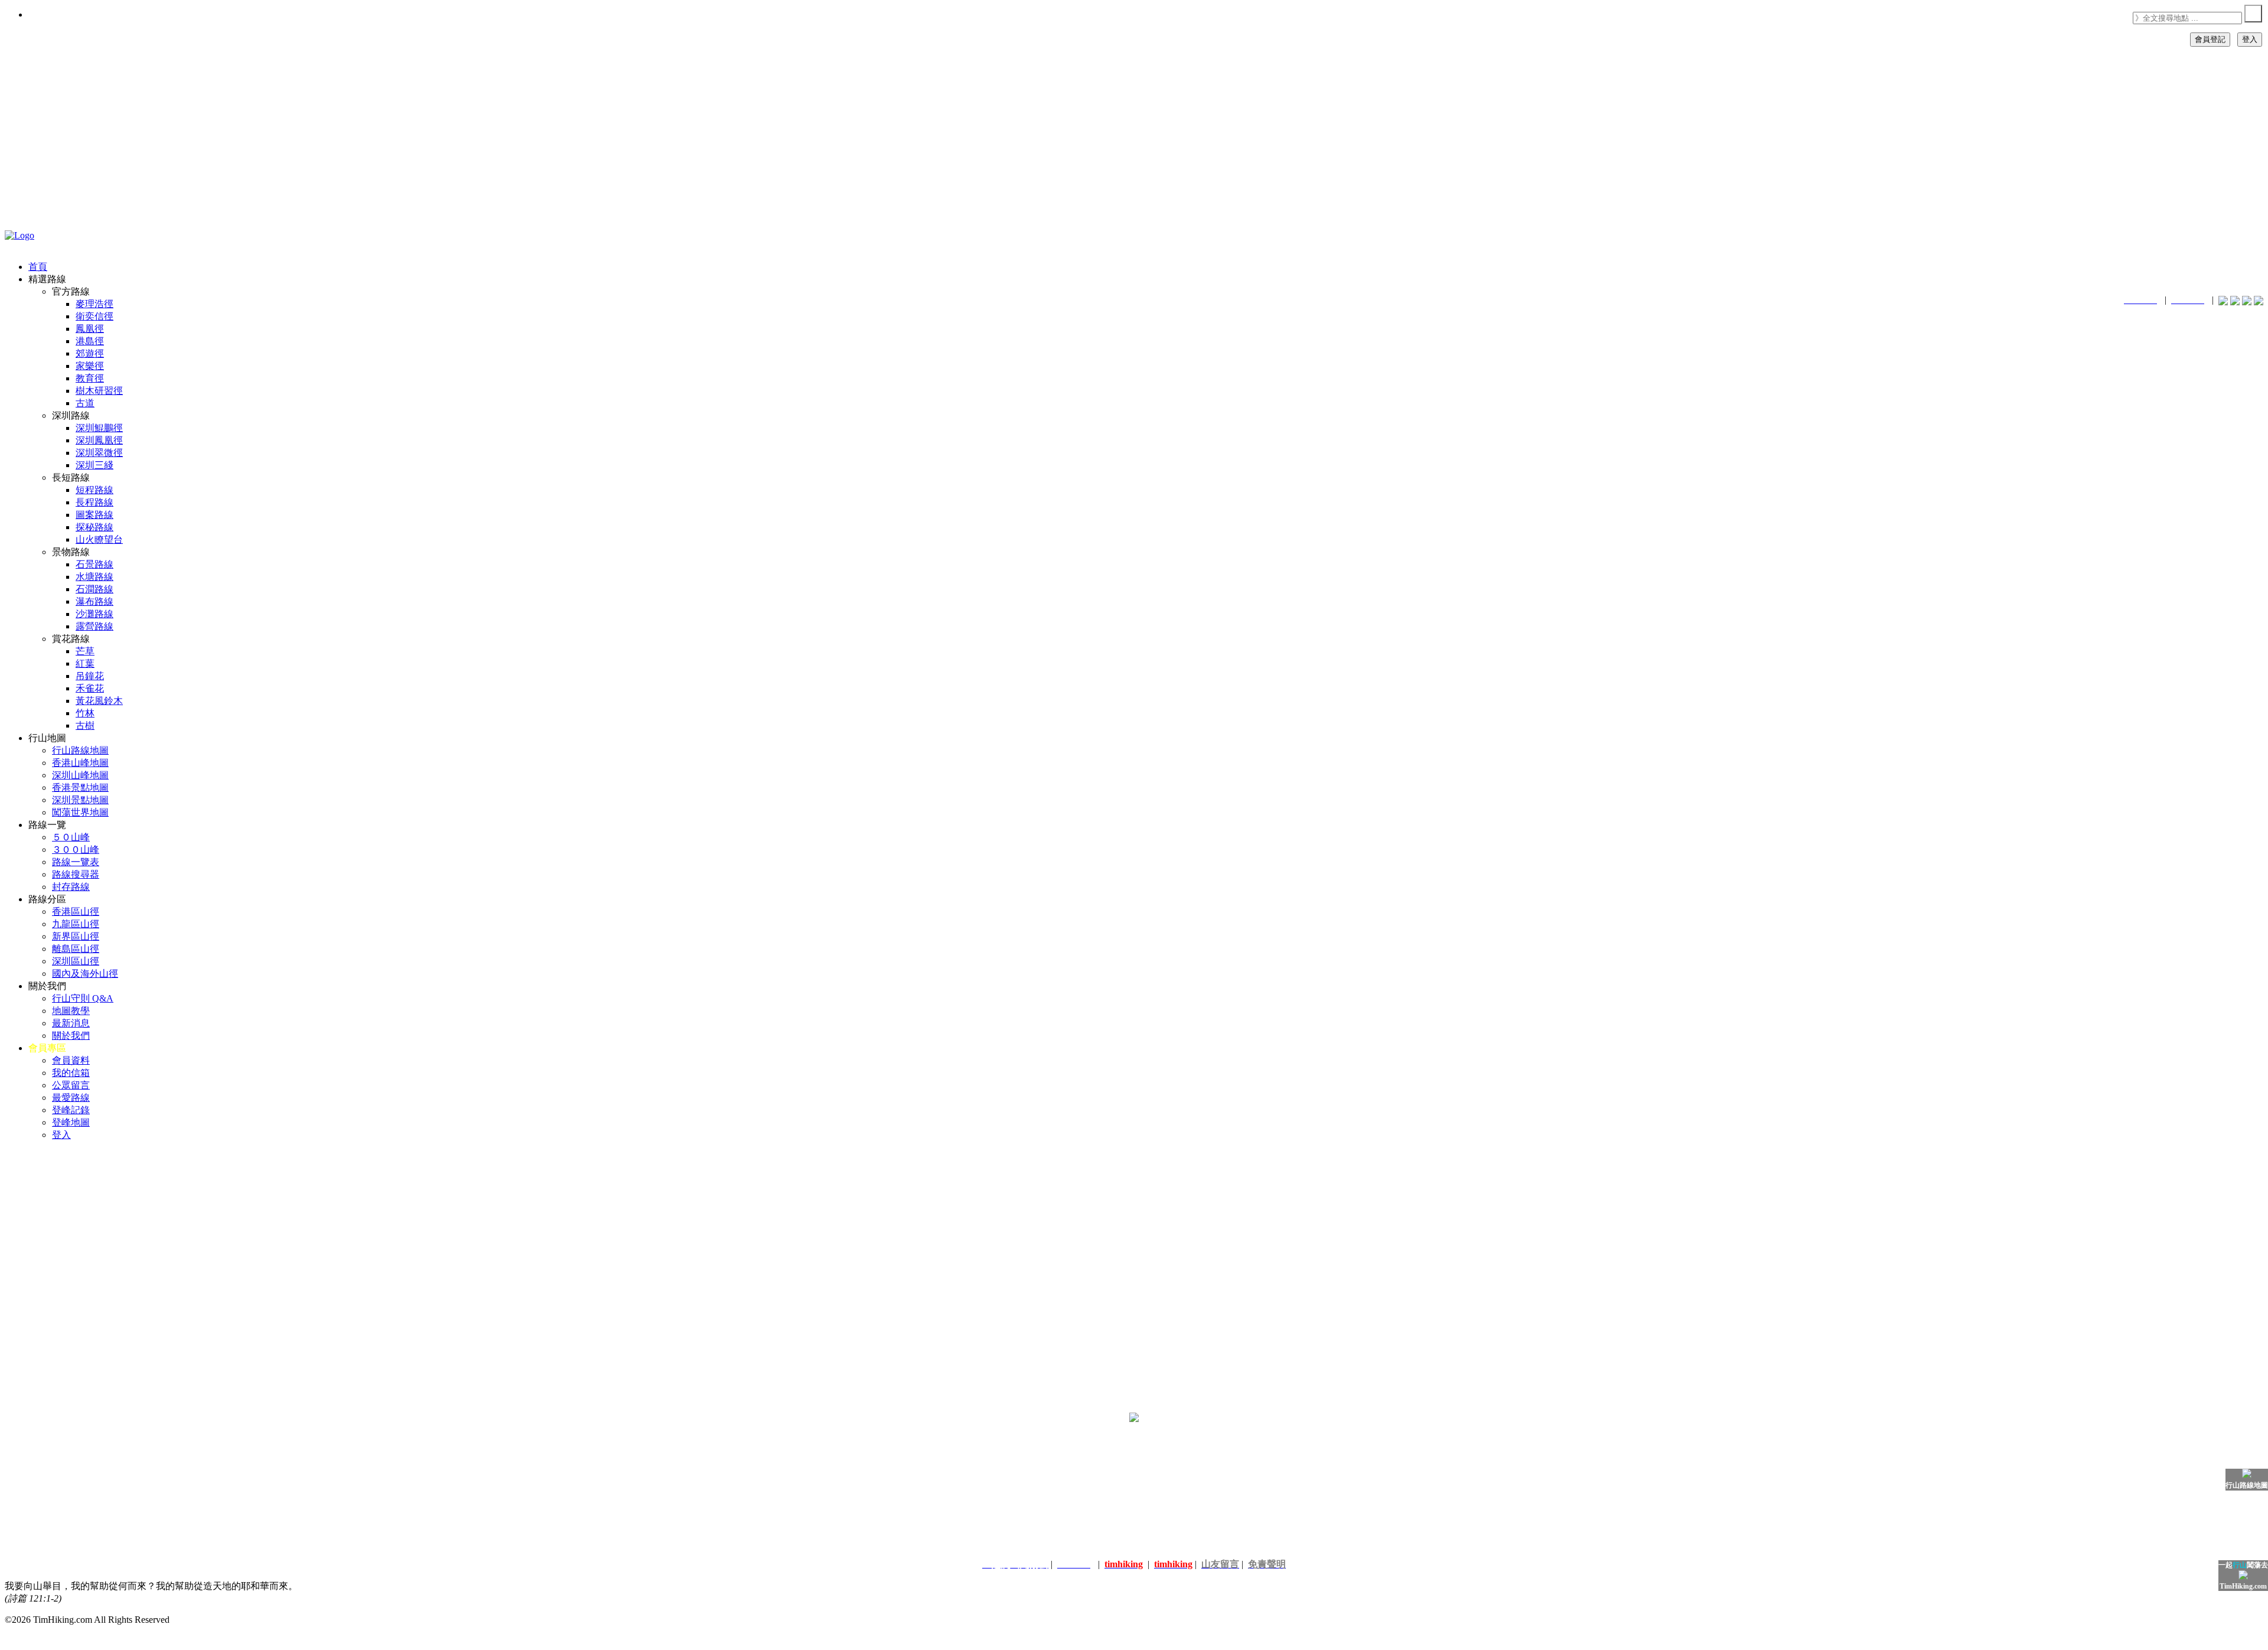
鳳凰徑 (90, 329)
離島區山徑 (76, 949)
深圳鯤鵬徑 (99, 428)
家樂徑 (90, 366)
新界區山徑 (76, 936)
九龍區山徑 (76, 924)
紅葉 (85, 663)
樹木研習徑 (99, 391)
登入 (2250, 39)
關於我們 (71, 1036)
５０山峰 (71, 837)
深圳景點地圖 (80, 800)
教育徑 (90, 378)
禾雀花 (90, 688)
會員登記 (2210, 39)
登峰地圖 (71, 1122)
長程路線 (94, 502)
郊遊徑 (90, 353)
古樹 (85, 725)
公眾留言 (71, 1085)
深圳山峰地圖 (80, 775)
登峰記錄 (71, 1110)
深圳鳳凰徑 (99, 440)
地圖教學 (71, 1011)
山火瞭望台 (99, 539)
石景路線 (94, 564)
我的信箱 (71, 1073)
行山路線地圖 (80, 750)
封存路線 (71, 887)
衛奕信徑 (94, 316)
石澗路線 (94, 589)
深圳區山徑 (76, 961)
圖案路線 (94, 515)
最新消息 (71, 1023)
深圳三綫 (94, 465)
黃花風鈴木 (99, 701)
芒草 (85, 651)
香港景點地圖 (80, 787)
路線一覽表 (76, 862)
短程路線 (94, 490)
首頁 (38, 267)
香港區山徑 (76, 912)
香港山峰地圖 (80, 763)
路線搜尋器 (76, 874)
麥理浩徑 (94, 304)
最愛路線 (71, 1098)
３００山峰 (76, 850)
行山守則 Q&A (83, 998)
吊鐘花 (90, 676)
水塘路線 (94, 577)
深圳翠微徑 (99, 453)
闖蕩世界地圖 (80, 812)
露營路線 (94, 626)
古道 (85, 403)
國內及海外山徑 (85, 974)
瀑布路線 (94, 601)
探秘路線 (94, 527)
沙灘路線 (94, 614)
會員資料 (71, 1060)
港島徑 (90, 341)
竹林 (85, 713)
